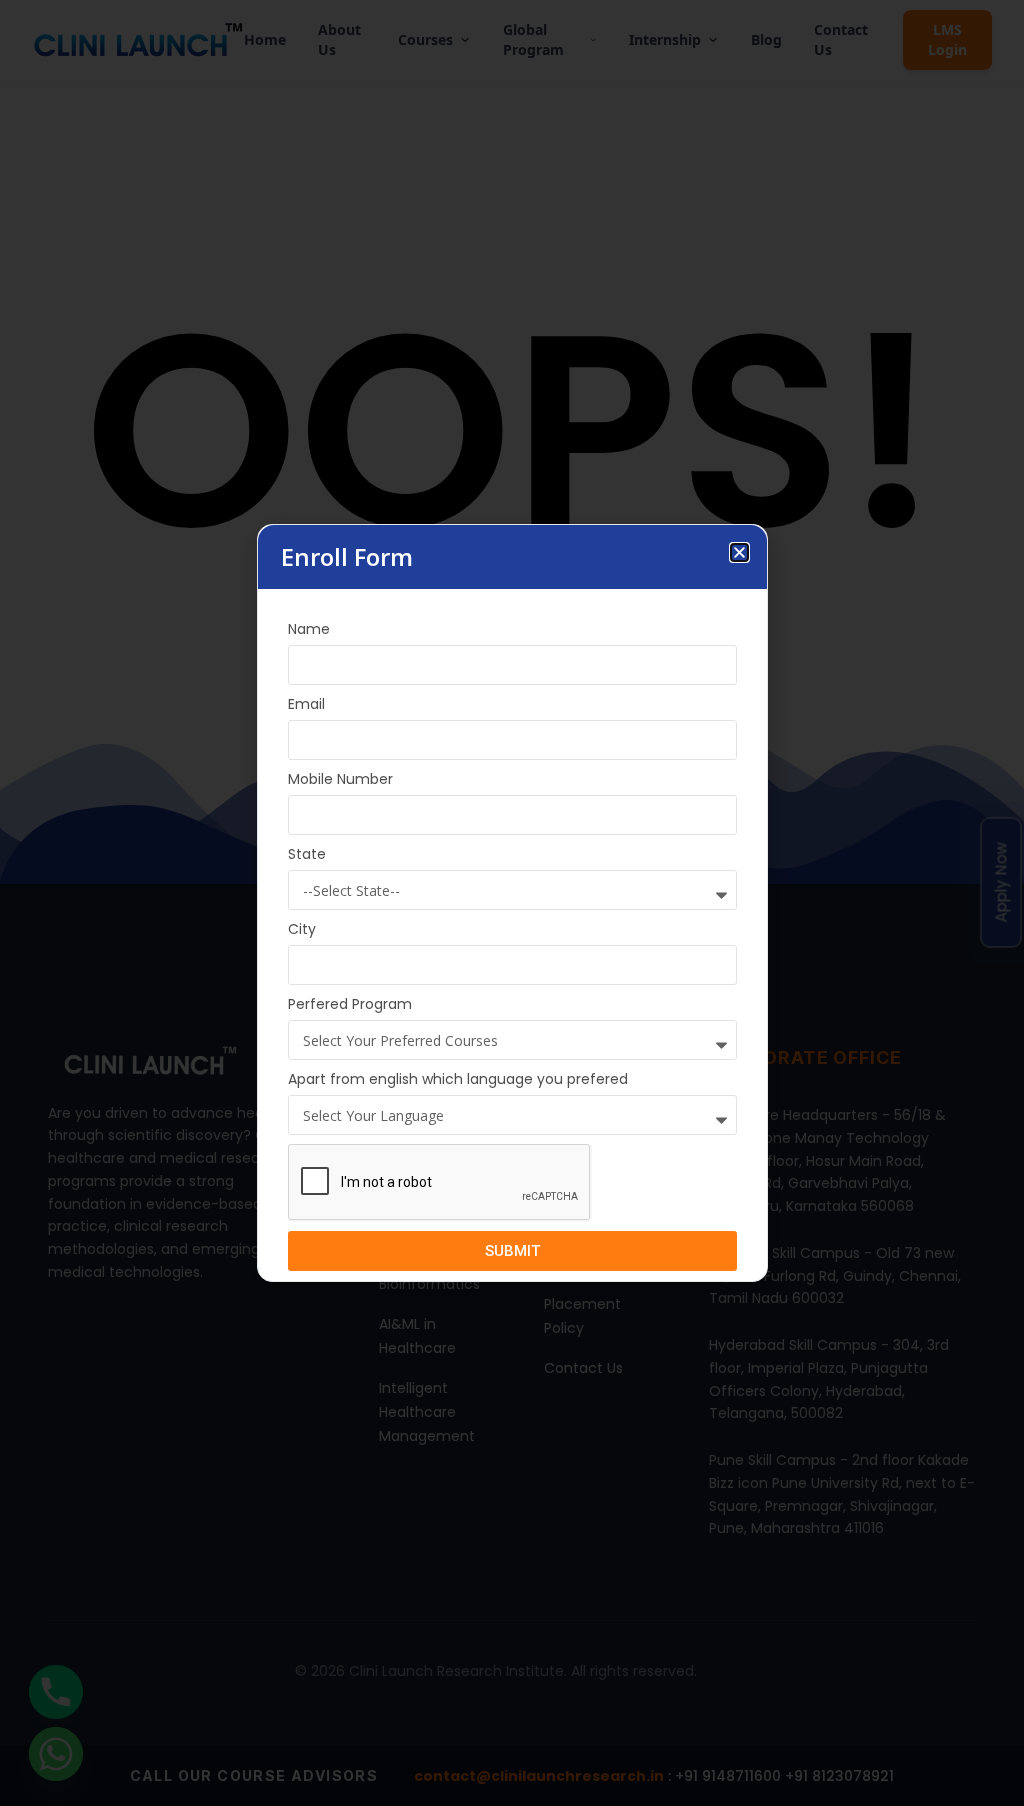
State (307, 854)
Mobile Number (340, 779)
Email (306, 704)
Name (309, 629)
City (302, 929)
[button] (739, 552)
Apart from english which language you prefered (458, 1079)
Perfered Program (350, 1004)
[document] (512, 903)
